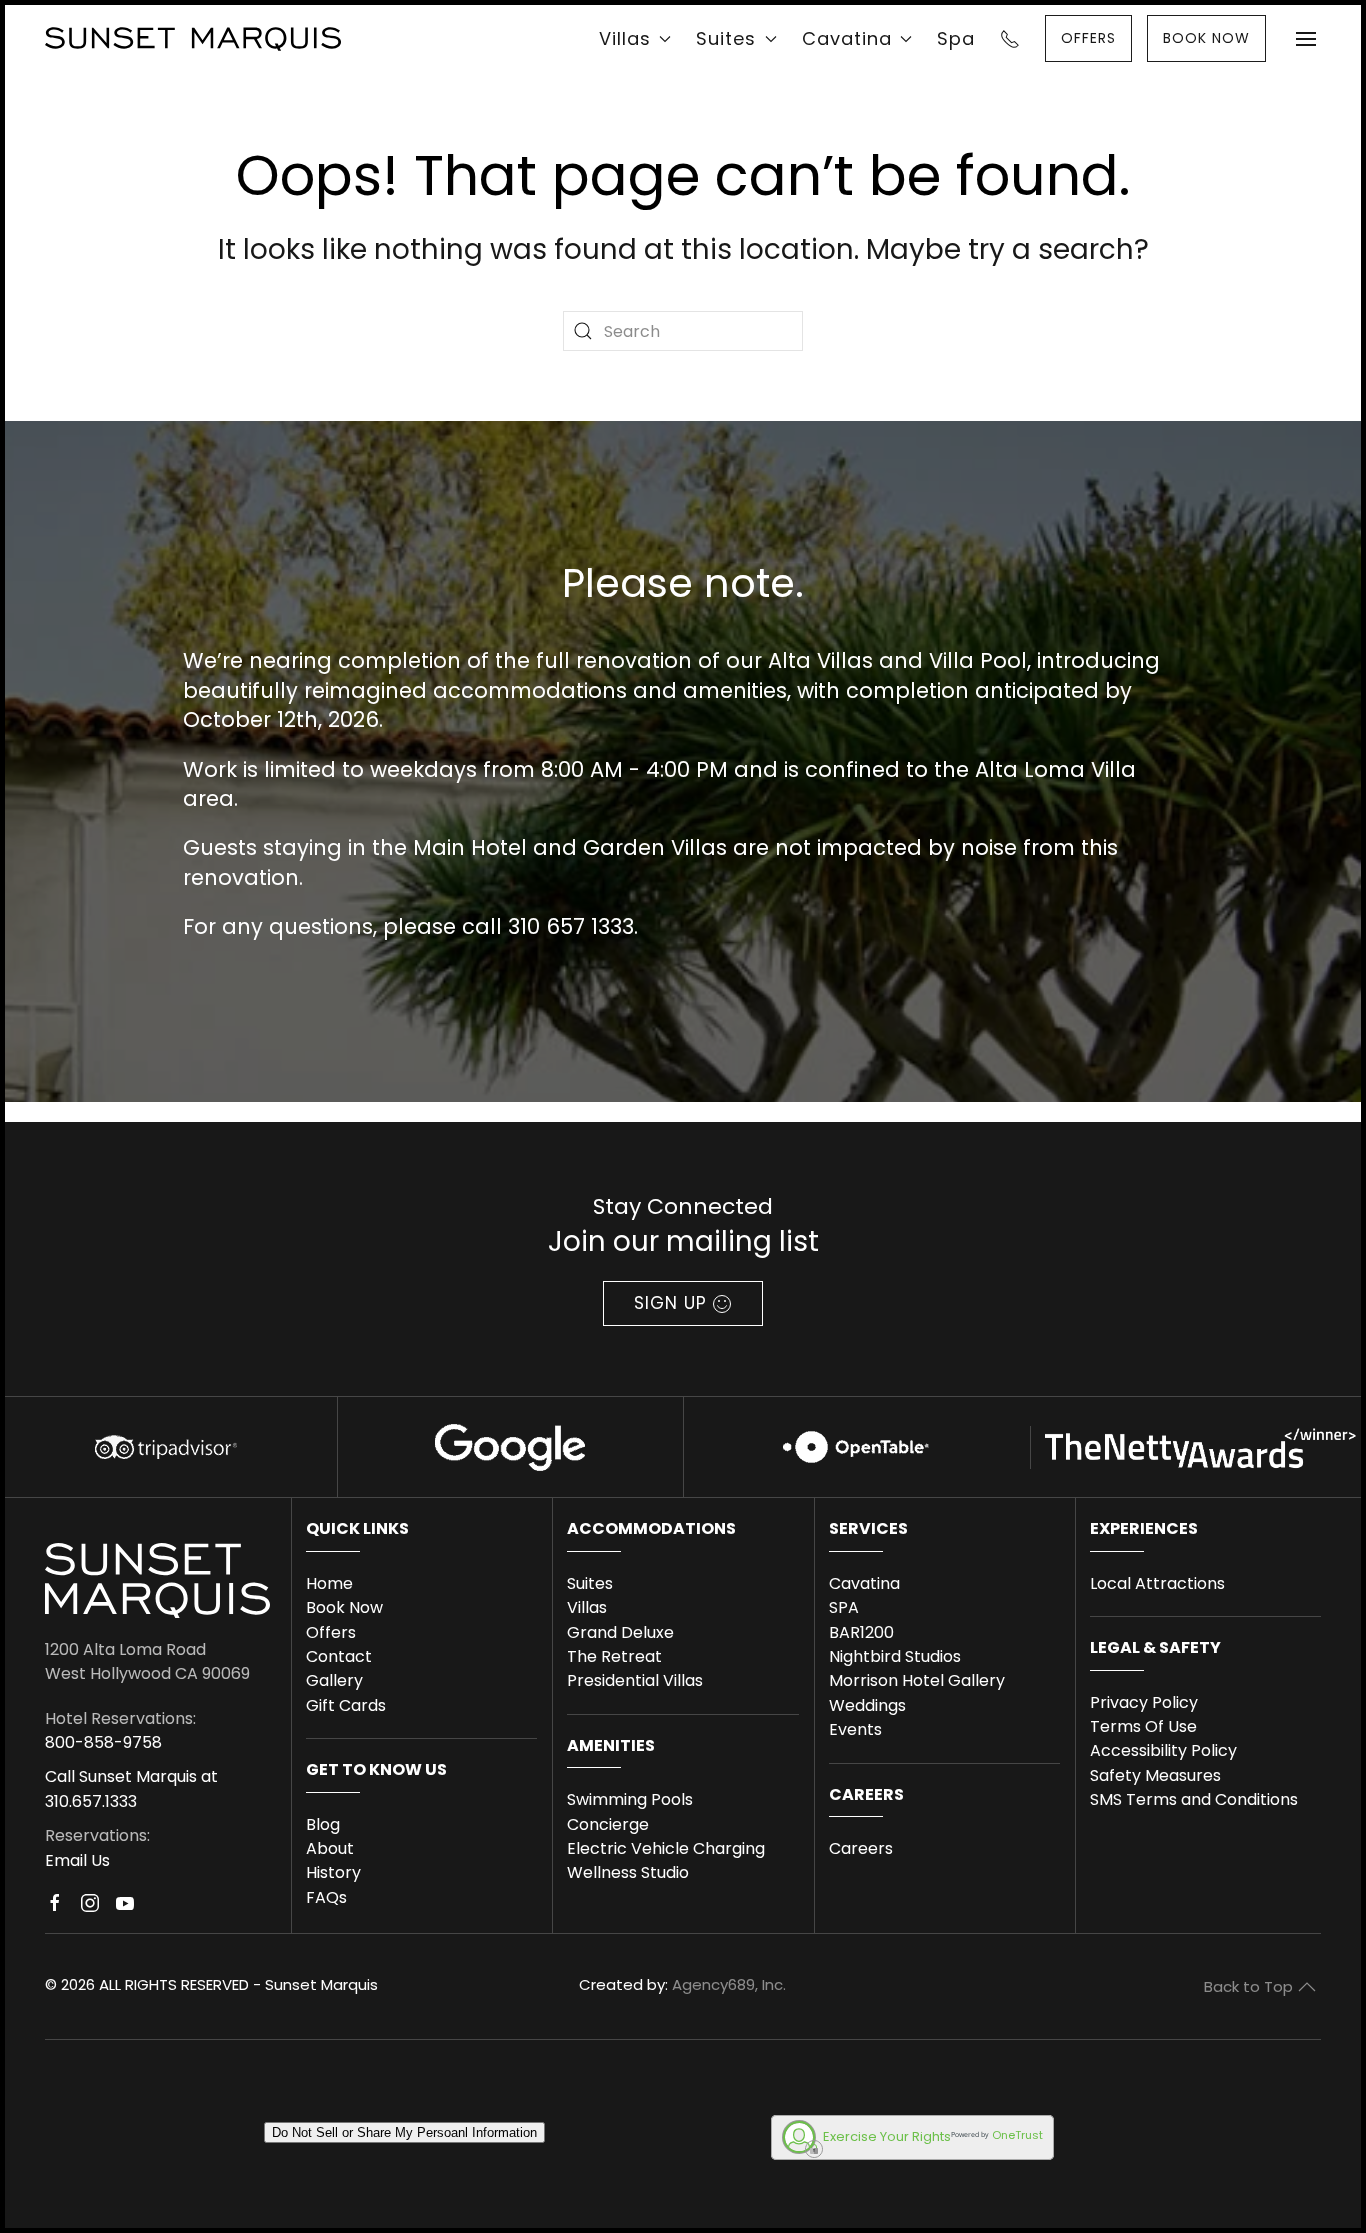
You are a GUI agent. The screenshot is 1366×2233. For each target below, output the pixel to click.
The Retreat (614, 1656)
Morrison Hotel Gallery (917, 1680)
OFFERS (1088, 38)
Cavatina (864, 1583)
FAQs (326, 1897)
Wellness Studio (628, 1872)
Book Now (344, 1607)
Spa (956, 38)
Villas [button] (625, 38)
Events (855, 1729)
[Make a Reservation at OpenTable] (856, 1446)
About (330, 1848)
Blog (323, 1824)
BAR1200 (861, 1632)
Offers (331, 1632)
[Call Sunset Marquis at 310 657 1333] (1010, 38)
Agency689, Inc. (729, 1984)
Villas (587, 1607)
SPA (844, 1607)
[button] (1306, 38)
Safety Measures (1155, 1775)
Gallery (334, 1680)
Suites (590, 1583)
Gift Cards (346, 1705)
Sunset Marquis (321, 1984)
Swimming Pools (630, 1799)
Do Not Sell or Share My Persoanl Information (404, 2132)
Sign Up (670, 1303)
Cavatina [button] (847, 38)
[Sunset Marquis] (193, 38)
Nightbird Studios (895, 1656)
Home (329, 1583)
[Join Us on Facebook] (55, 1913)
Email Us (77, 1860)
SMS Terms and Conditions (1194, 1799)
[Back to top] (1307, 1987)
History (333, 1872)
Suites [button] (726, 38)
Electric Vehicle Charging (666, 1848)
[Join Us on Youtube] (125, 1913)
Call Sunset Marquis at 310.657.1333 (131, 1788)
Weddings (867, 1705)
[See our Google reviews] (510, 1446)
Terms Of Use (1143, 1726)
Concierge (608, 1824)
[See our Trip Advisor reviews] (163, 1446)
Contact (339, 1656)
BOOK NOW (1206, 38)
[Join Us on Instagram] (90, 1913)
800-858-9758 (103, 1742)
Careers (861, 1848)
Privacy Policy (1144, 1702)
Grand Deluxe (620, 1632)
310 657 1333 (571, 926)
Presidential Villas (635, 1680)
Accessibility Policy (1163, 1750)
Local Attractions (1157, 1583)
